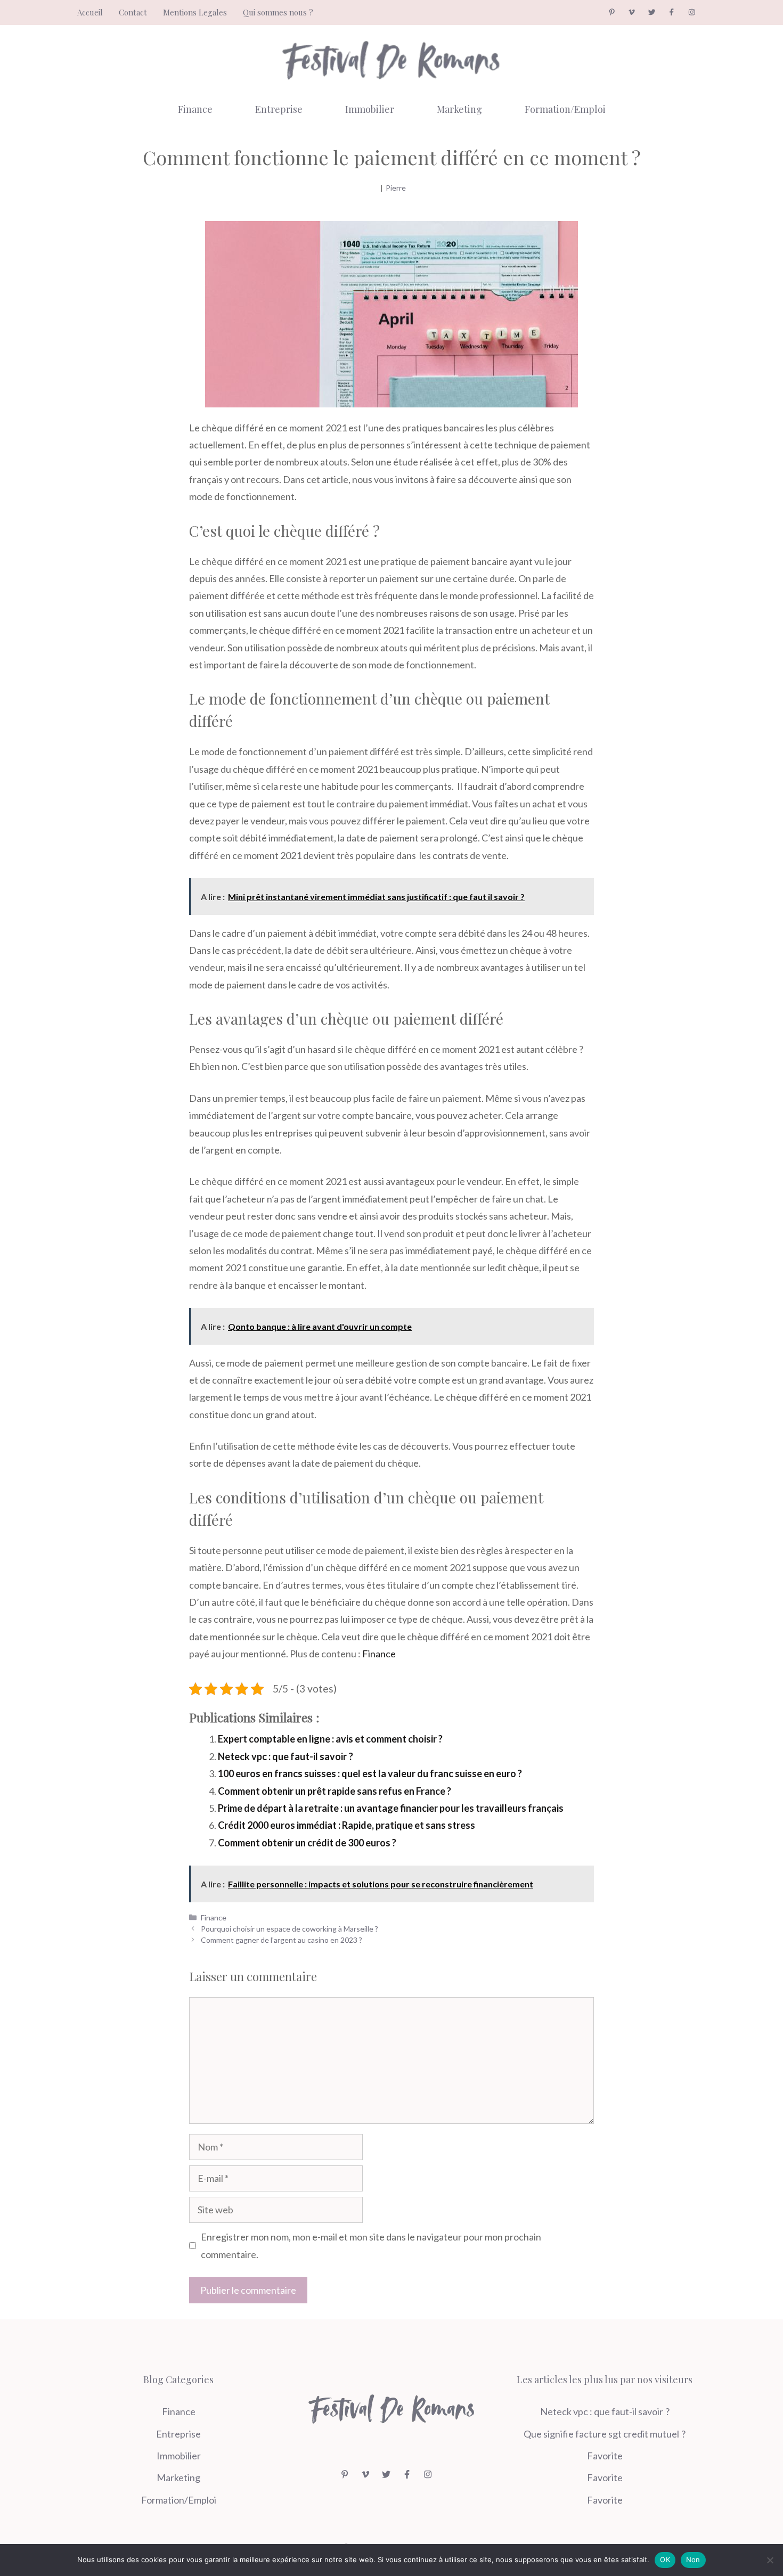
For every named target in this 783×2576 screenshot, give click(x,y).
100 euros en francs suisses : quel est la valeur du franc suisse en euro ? (370, 1773)
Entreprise (279, 109)
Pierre (396, 188)
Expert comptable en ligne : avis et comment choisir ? (330, 1739)
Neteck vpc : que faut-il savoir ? (286, 1756)
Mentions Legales (195, 12)
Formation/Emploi (565, 109)
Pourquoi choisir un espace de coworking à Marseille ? (289, 1929)
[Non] (770, 2560)
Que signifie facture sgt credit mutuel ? (605, 2434)
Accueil (90, 12)
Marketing (459, 109)
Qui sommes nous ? (278, 12)
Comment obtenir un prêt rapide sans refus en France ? (335, 1791)
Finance (195, 109)
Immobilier (370, 109)
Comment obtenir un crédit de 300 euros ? (307, 1843)
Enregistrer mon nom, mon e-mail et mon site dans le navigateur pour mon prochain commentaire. (371, 2245)
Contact (133, 12)
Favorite (605, 2456)
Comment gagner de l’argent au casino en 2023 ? (282, 1940)
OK (665, 2559)
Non (693, 2559)
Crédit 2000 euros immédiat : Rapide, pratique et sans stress (346, 1825)
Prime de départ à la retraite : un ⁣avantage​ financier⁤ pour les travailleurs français (391, 1808)
